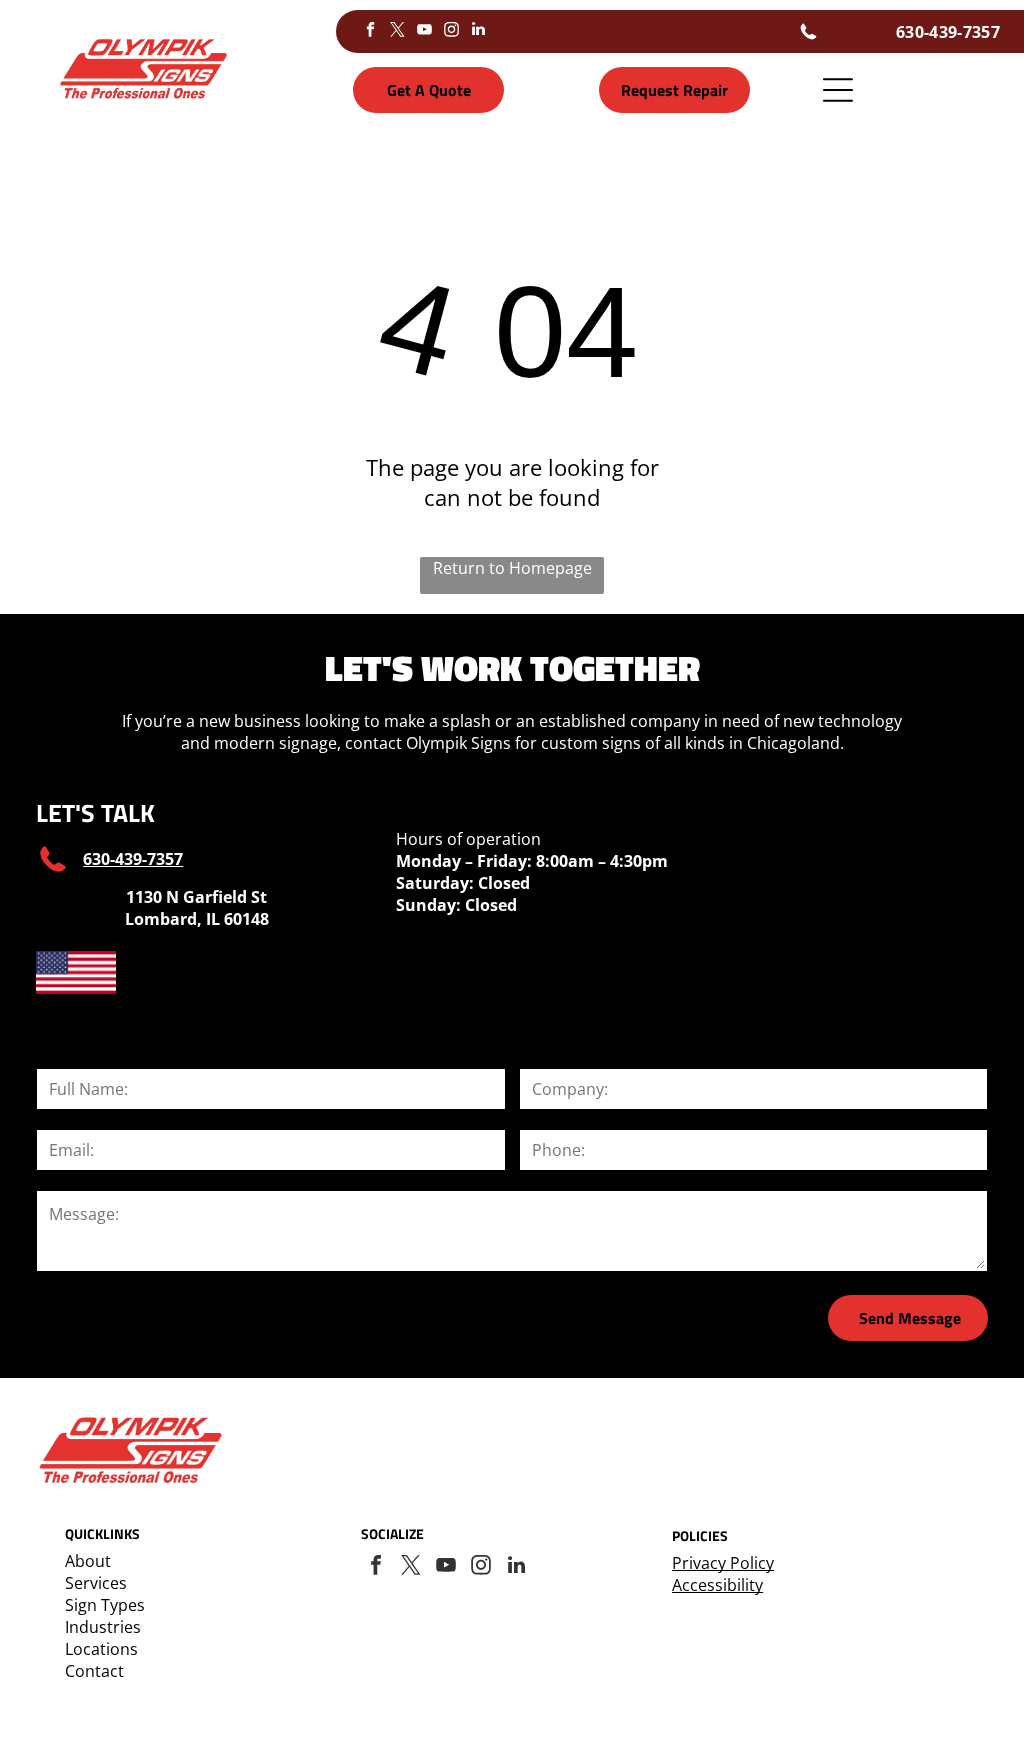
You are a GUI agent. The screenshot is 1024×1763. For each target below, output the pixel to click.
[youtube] (425, 31)
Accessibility (717, 1585)
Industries (103, 1627)
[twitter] (398, 31)
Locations (101, 1649)
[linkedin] (479, 31)
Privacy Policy (723, 1563)
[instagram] (452, 31)
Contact (94, 1671)
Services (96, 1583)
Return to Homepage (512, 568)
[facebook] (371, 31)
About (88, 1561)
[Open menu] (838, 90)
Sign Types (105, 1605)
